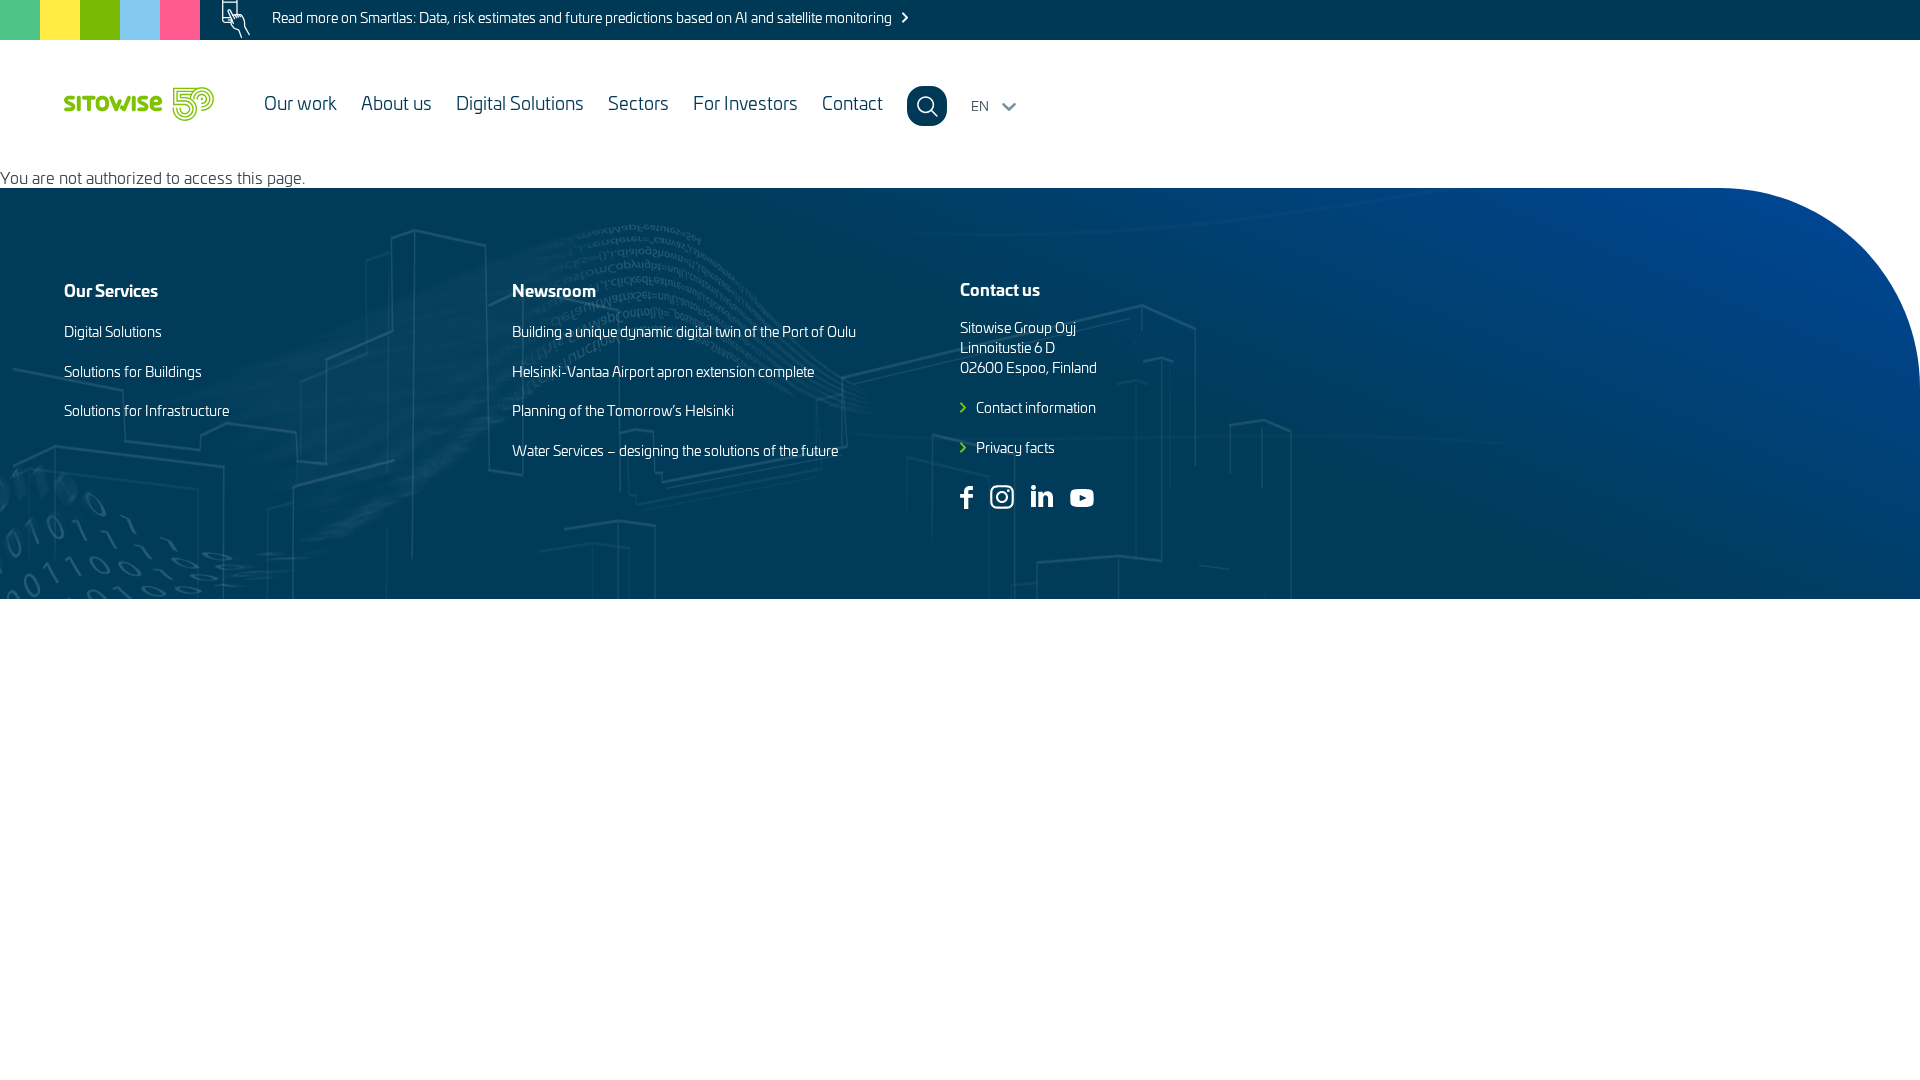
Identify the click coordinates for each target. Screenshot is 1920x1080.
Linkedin (1042, 496)
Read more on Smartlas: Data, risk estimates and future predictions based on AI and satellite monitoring (582, 17)
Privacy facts (1015, 447)
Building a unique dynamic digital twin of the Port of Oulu (684, 331)
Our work (300, 102)
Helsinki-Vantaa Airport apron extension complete (663, 371)
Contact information (1036, 407)
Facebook (966, 497)
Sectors (638, 102)
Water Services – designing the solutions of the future (675, 450)
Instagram (1002, 497)
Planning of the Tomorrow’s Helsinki (623, 410)
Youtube (1082, 498)
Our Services (111, 289)
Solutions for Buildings (133, 371)
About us (396, 102)
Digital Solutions (520, 102)
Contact (852, 102)
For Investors (745, 102)
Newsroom (554, 289)
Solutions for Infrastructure (146, 410)
